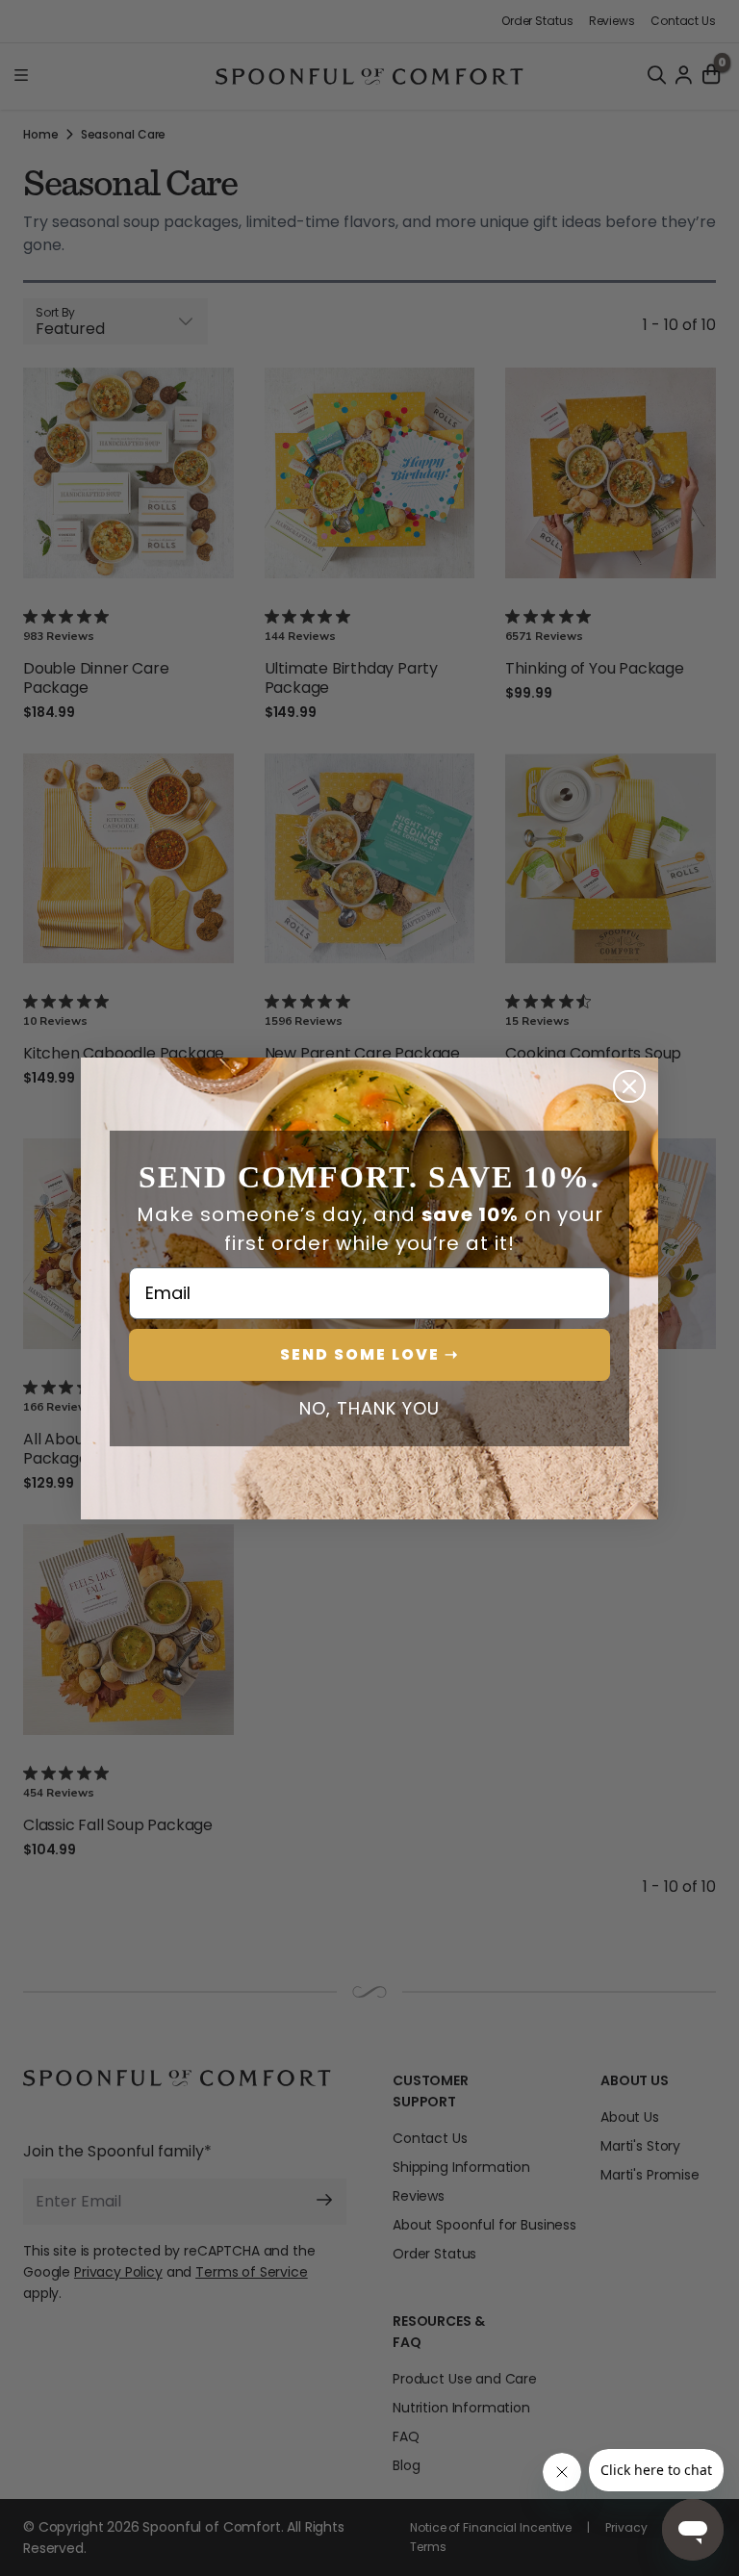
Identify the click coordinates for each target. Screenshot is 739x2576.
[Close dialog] (629, 1086)
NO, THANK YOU (369, 1409)
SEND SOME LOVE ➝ (369, 1354)
